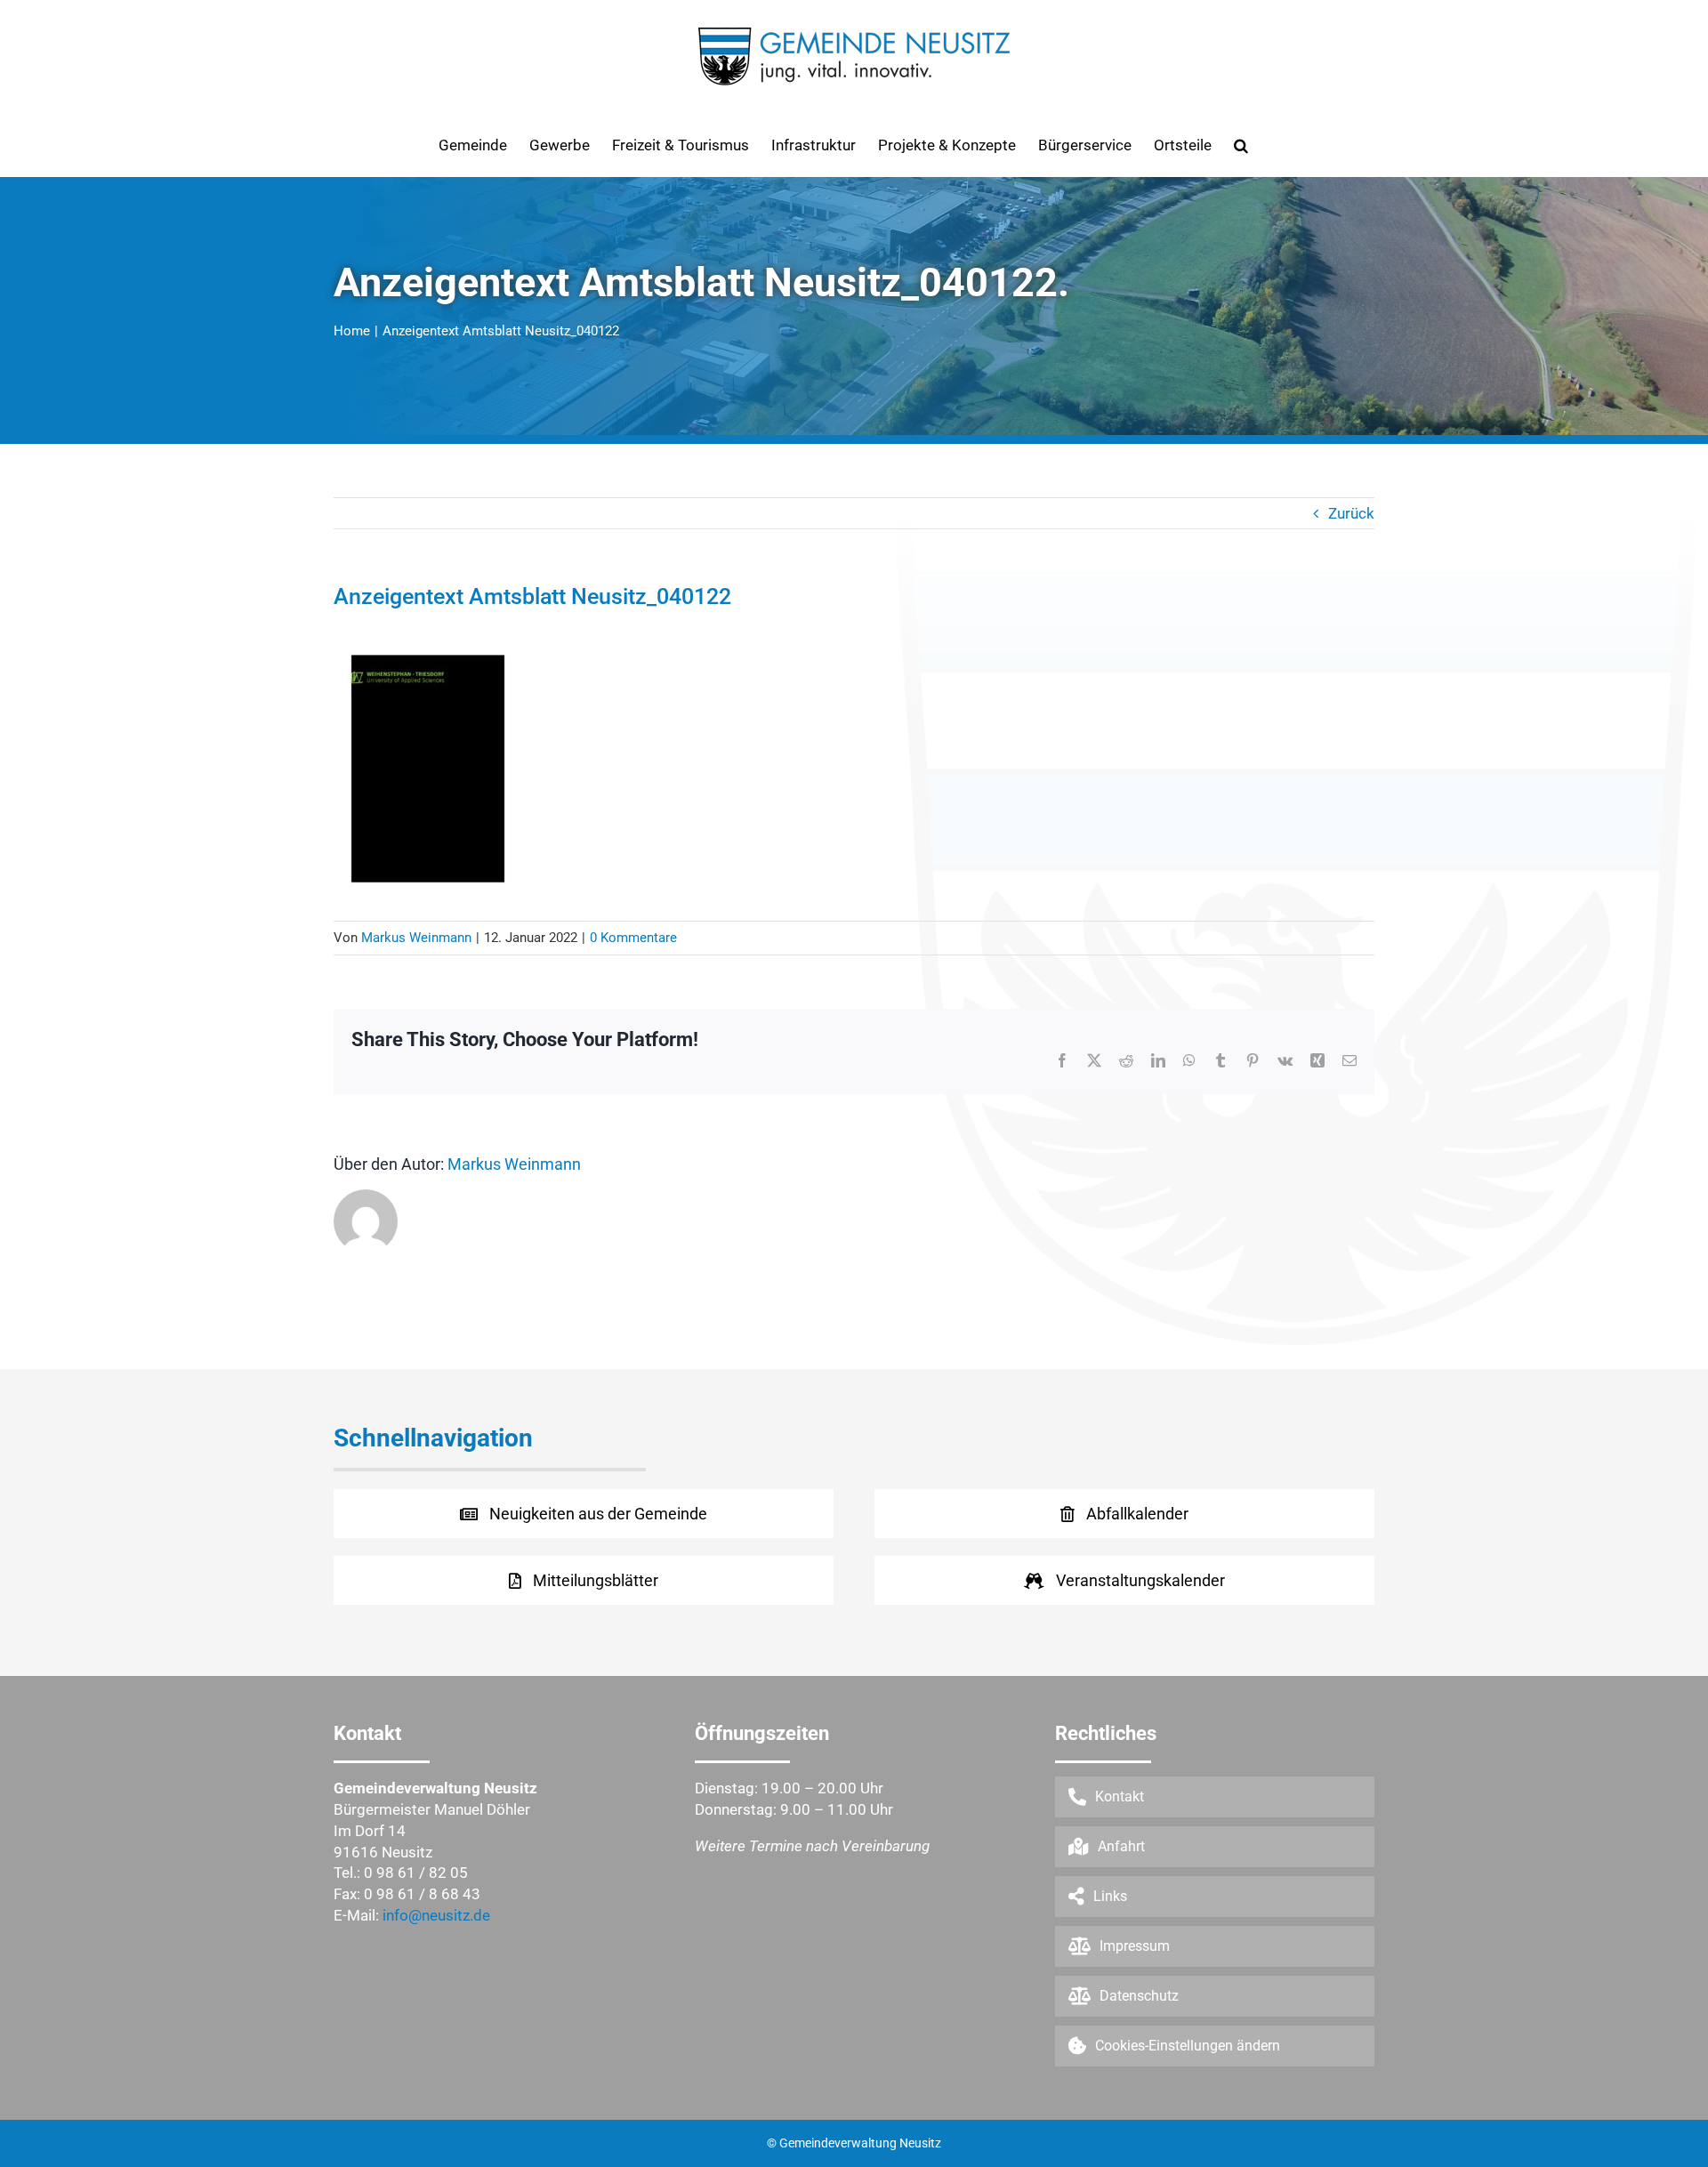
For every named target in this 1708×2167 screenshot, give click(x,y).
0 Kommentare (633, 938)
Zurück (1351, 513)
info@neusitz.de (436, 1915)
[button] (1241, 145)
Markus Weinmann (416, 938)
